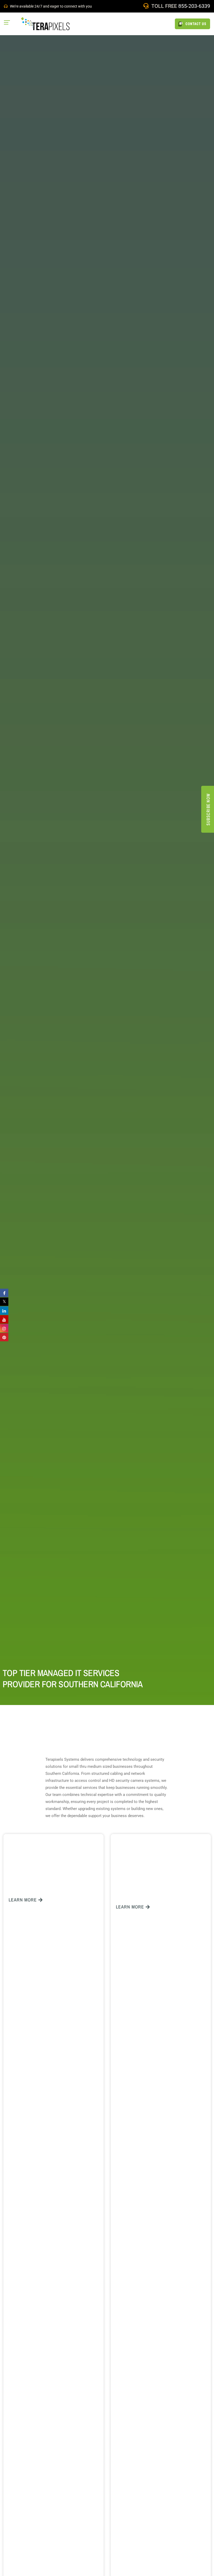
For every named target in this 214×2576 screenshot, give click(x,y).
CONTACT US (195, 24)
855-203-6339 (194, 6)
